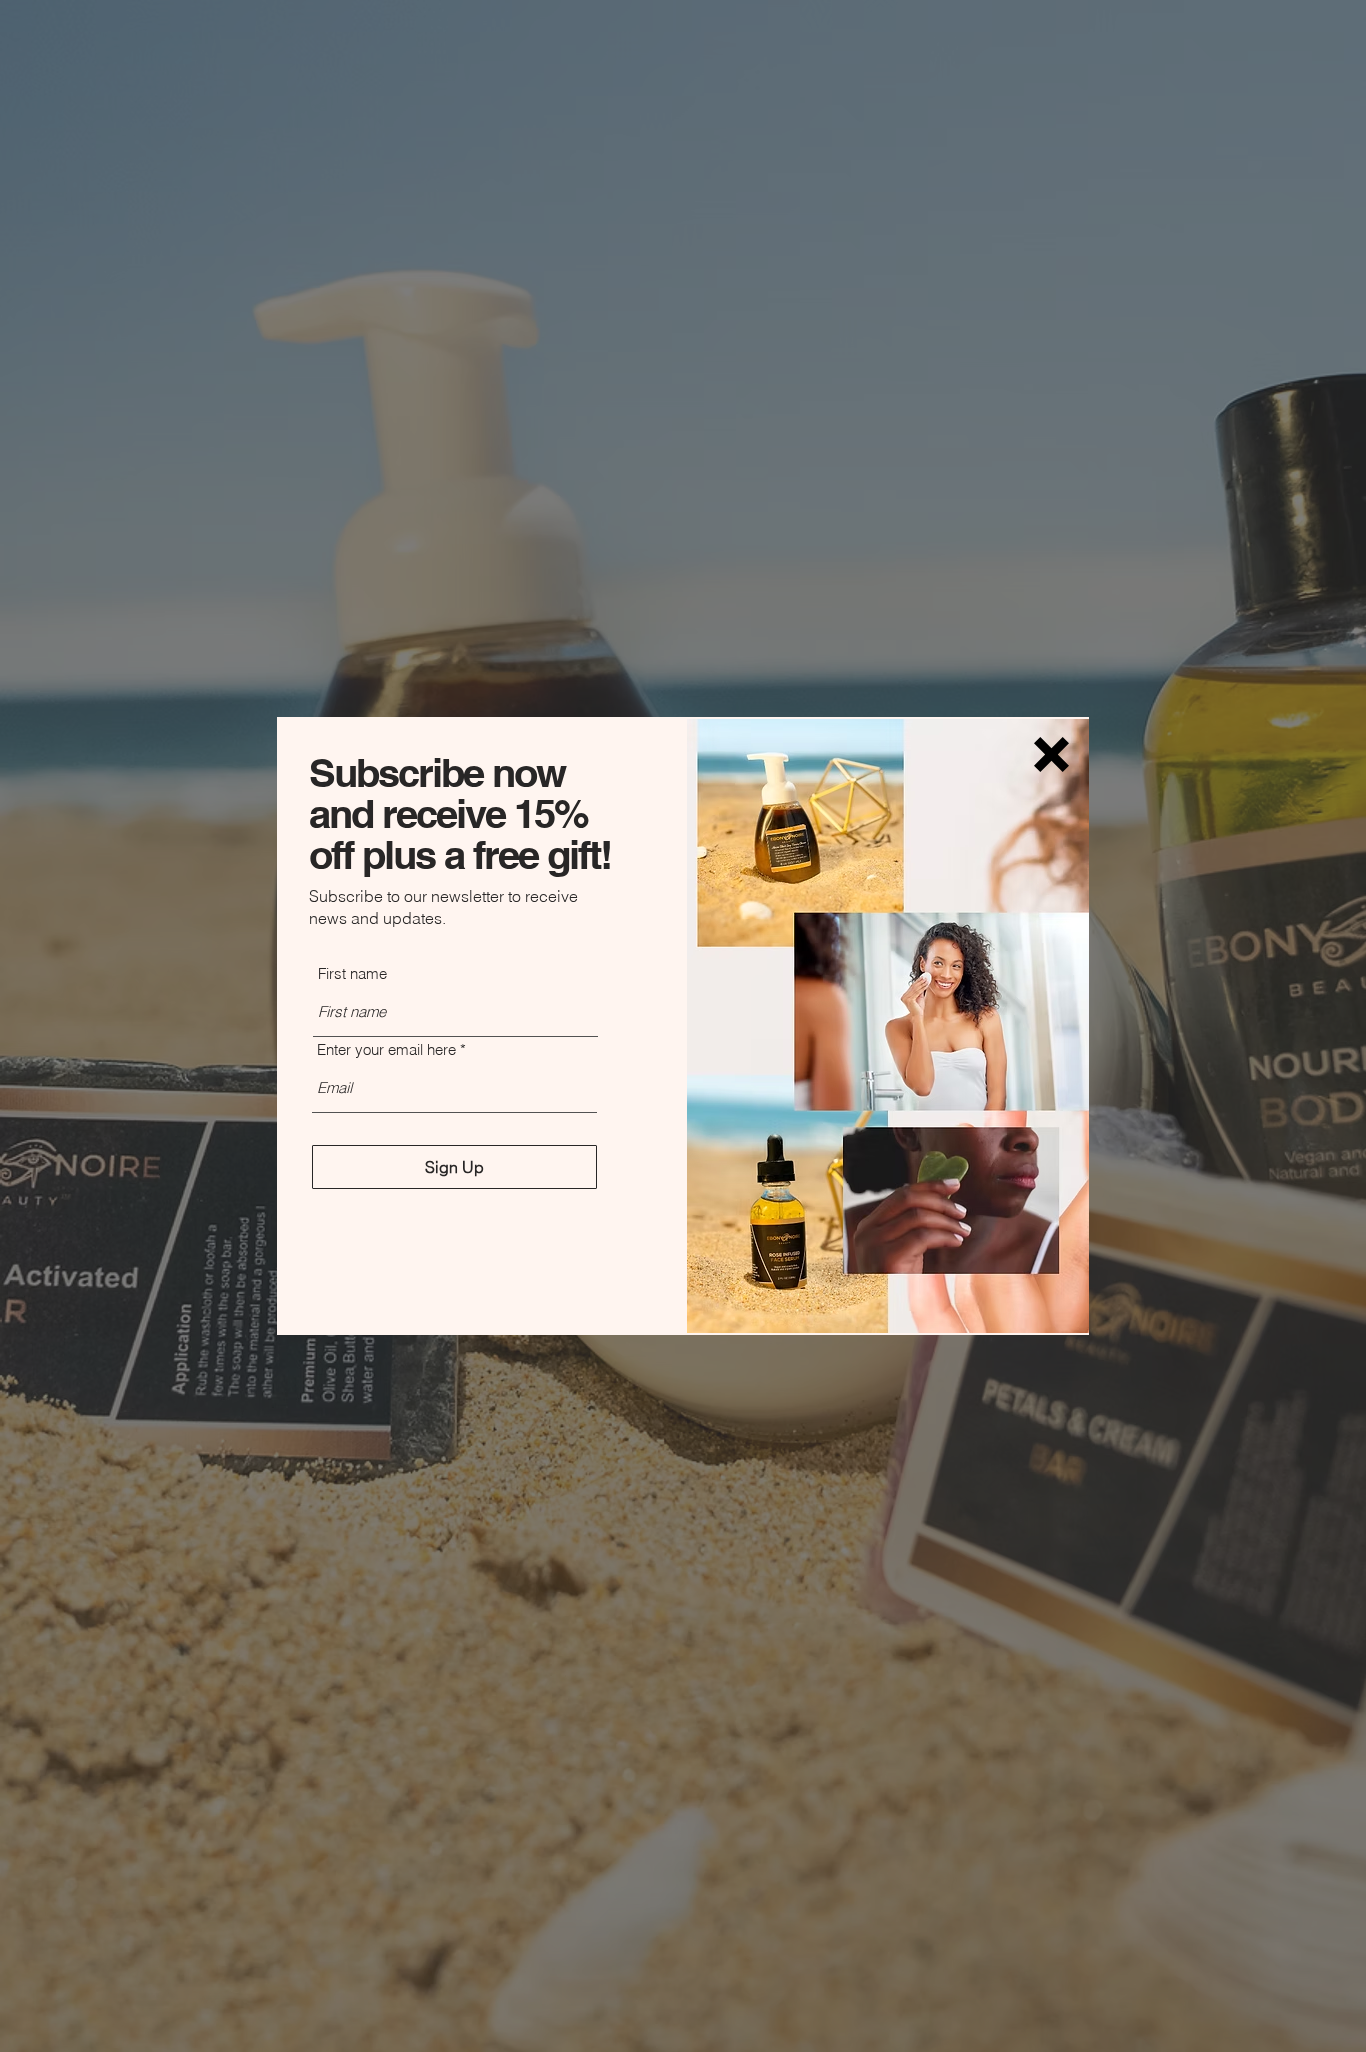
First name (352, 973)
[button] (1051, 754)
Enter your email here (386, 1049)
